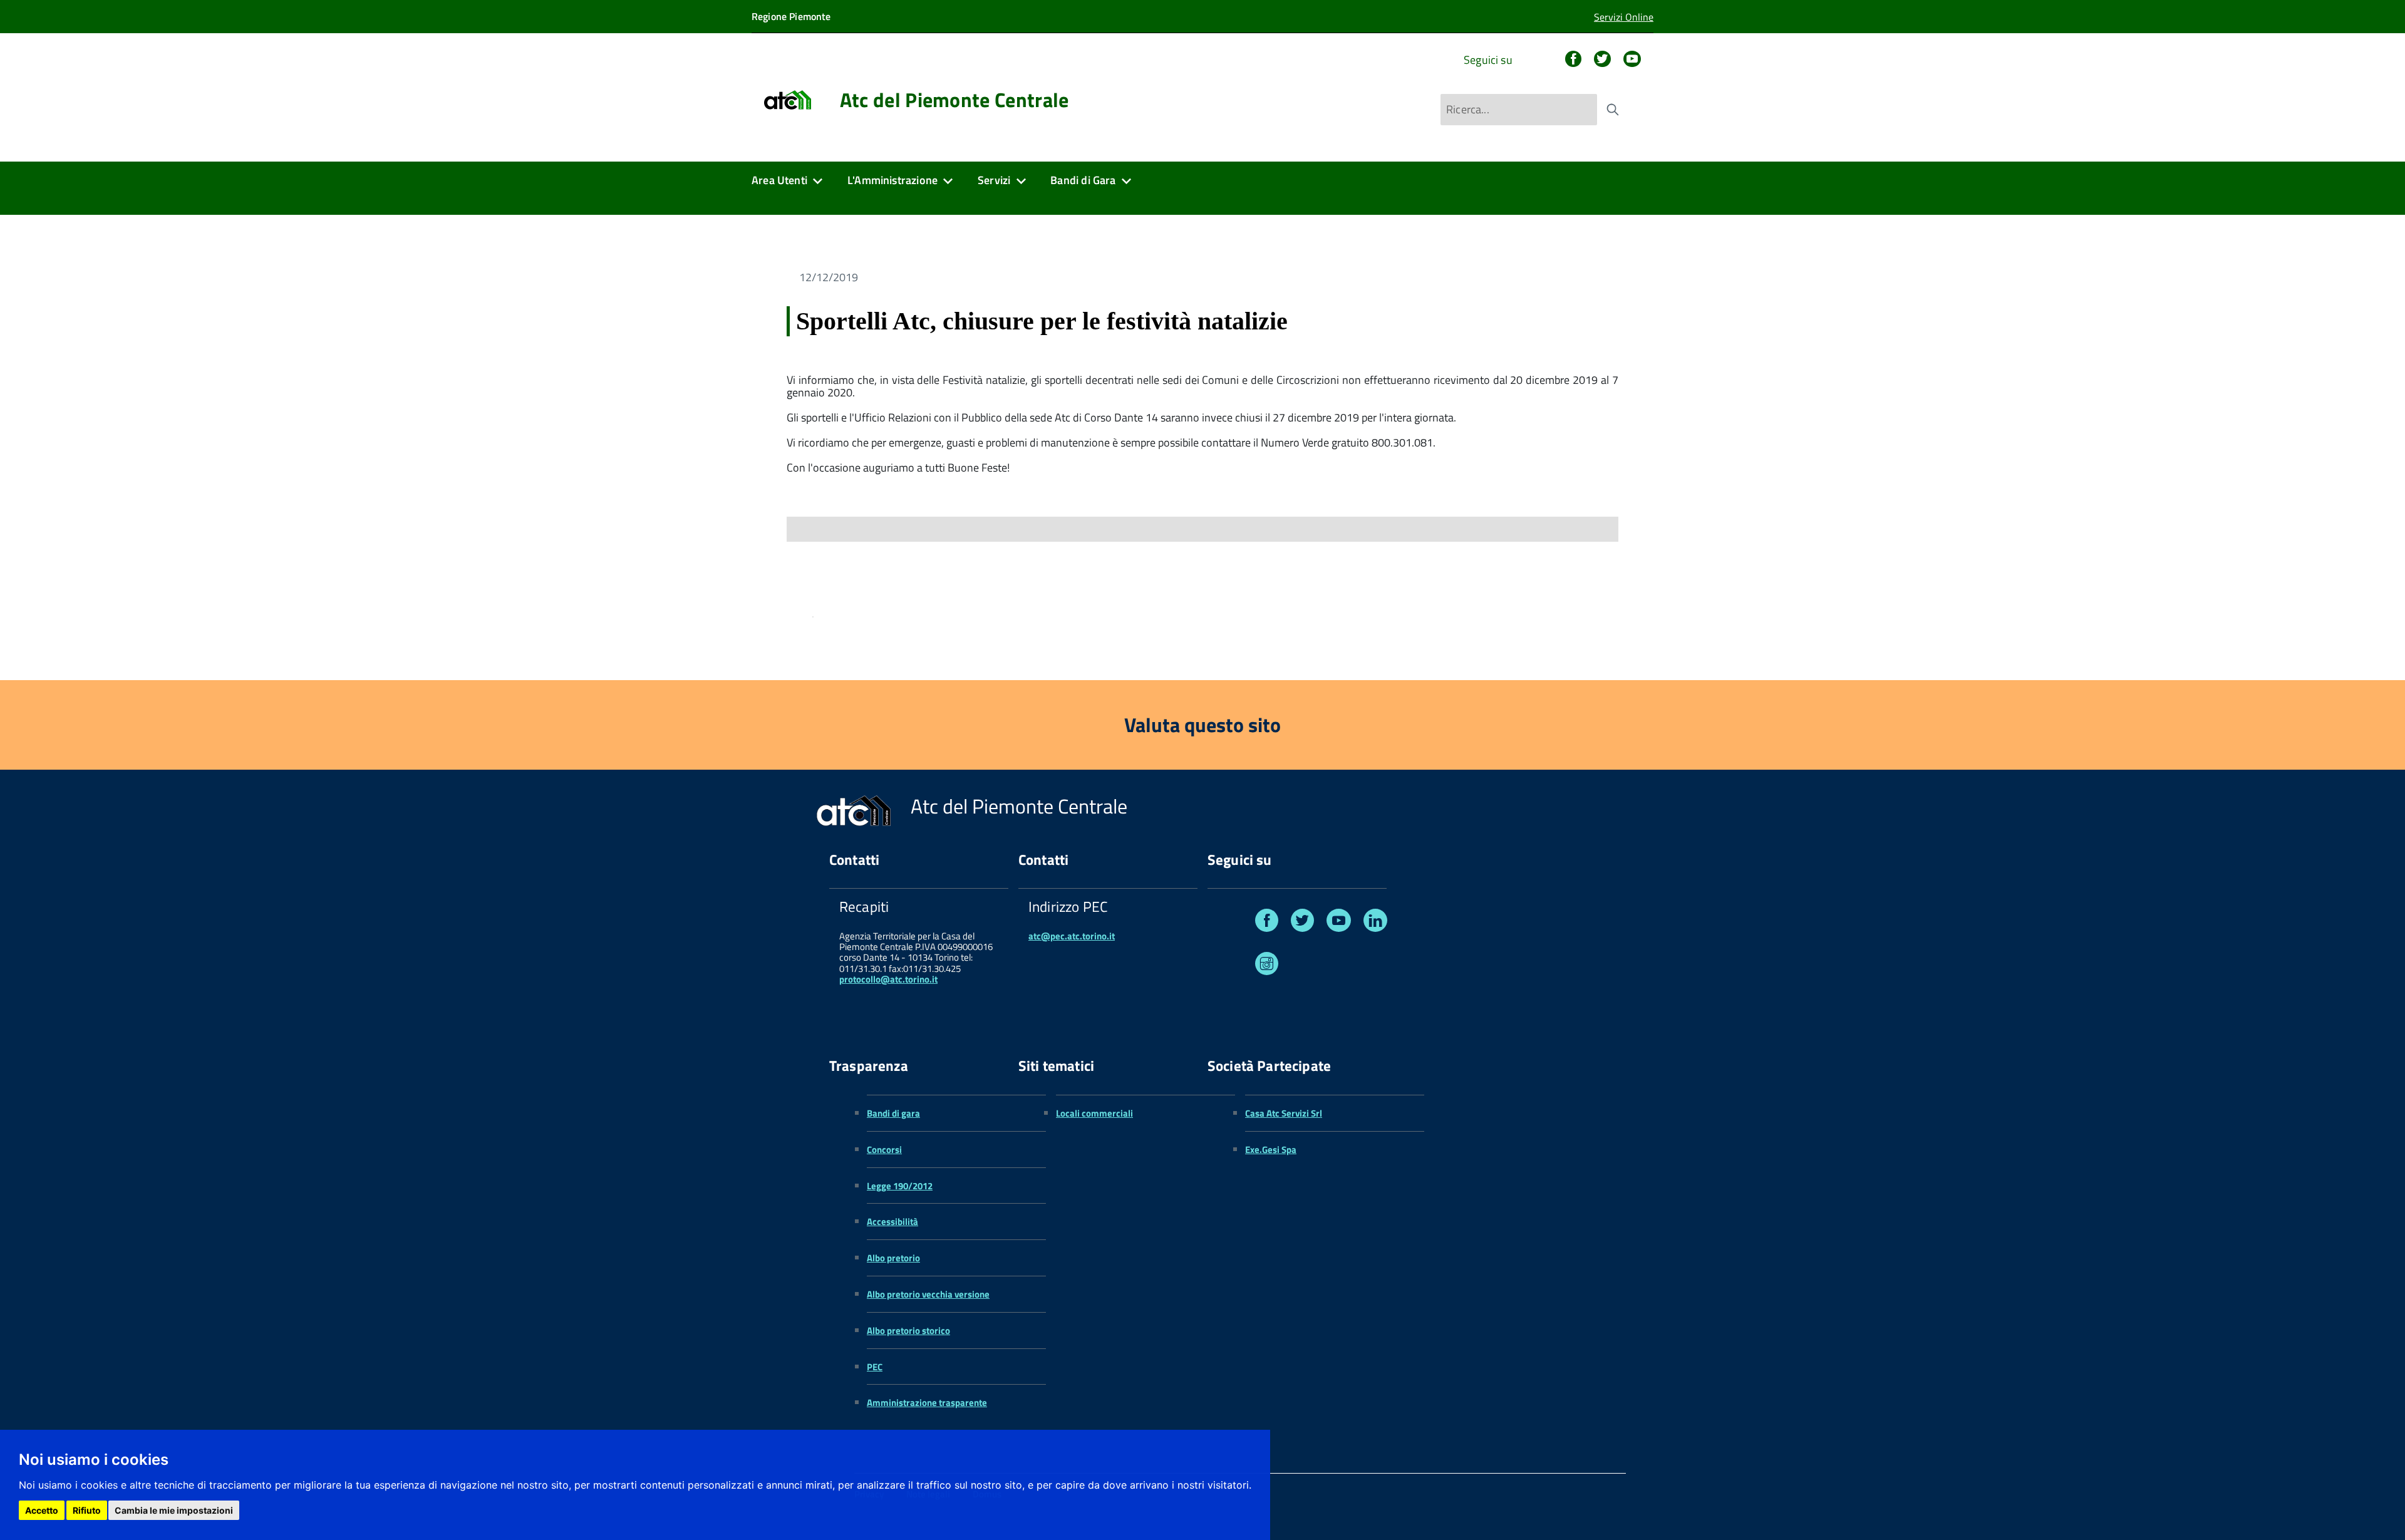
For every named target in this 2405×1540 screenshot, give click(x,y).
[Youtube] (1632, 60)
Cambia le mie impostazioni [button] (174, 1510)
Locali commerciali (1094, 1113)
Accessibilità (892, 1222)
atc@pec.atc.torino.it (1072, 936)
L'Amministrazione (892, 180)
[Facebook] (1573, 60)
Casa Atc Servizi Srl (1284, 1113)
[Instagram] (1267, 966)
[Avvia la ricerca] (1613, 110)
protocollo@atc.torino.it (888, 979)
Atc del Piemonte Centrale (954, 100)
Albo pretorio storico (908, 1331)
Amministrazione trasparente (927, 1403)
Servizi (994, 180)
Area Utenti (779, 180)
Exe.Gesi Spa (1271, 1150)
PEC (875, 1367)
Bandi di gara (893, 1113)
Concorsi (884, 1150)
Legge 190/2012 (900, 1186)
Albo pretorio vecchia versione (928, 1294)
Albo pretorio (893, 1258)
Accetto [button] (42, 1510)
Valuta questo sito (1202, 725)
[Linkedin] (1375, 923)
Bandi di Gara (1083, 180)
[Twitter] (1602, 60)
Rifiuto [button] (87, 1510)
